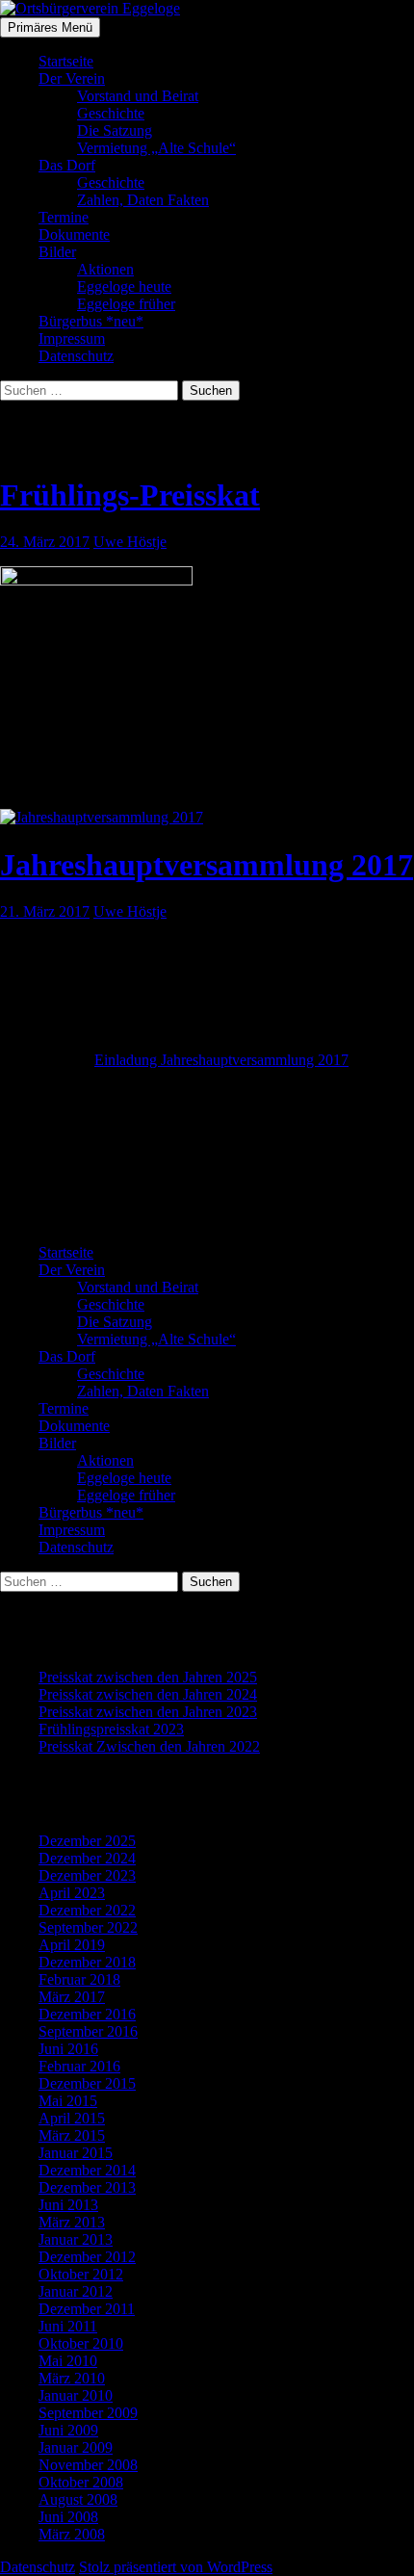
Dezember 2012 (87, 2257)
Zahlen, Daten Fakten (143, 200)
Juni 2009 (68, 2430)
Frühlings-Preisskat (130, 495)
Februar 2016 (79, 2066)
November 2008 (88, 2465)
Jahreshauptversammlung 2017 (207, 865)
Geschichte (111, 113)
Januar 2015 (76, 2153)
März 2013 (72, 2222)
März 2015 (72, 2135)
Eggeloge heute (124, 286)
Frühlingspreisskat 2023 (111, 1729)
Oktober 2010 (81, 2343)
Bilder (57, 252)
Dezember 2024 (87, 1858)
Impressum (72, 338)
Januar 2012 (76, 2291)
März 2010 (72, 2378)
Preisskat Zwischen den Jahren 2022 (149, 1746)
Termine (64, 217)
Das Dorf (67, 165)
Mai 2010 (68, 2361)
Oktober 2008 (81, 2482)
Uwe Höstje (130, 542)
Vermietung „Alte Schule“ (156, 148)
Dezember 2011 (87, 2309)
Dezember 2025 (87, 1841)
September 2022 (88, 1927)
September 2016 (88, 2031)
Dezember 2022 (87, 1910)
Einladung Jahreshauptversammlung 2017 (221, 1060)
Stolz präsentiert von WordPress (176, 2567)
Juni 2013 (68, 2205)
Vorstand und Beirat (138, 96)
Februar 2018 (79, 1979)
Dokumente (74, 234)
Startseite (66, 61)
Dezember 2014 (87, 2170)
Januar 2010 (76, 2395)
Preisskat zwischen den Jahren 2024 (148, 1694)
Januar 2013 (76, 2239)
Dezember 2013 (87, 2187)
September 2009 (88, 2413)
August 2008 (78, 2499)
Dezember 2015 (87, 2083)
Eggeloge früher (126, 304)
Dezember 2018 (87, 1962)
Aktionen (105, 269)
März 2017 (72, 1997)
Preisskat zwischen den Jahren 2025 (148, 1677)
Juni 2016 (68, 2049)
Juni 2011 (68, 2326)
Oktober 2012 (81, 2274)
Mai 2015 (68, 2101)
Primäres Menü (50, 27)
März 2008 (72, 2534)
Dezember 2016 (87, 2014)
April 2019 (72, 1945)
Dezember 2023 (87, 1875)
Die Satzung (115, 130)
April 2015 (72, 2118)
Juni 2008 (68, 2517)
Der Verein (72, 78)
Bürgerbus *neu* (91, 321)
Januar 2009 (76, 2447)
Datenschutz (76, 356)
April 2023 (72, 1893)
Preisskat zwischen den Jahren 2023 (148, 1712)
